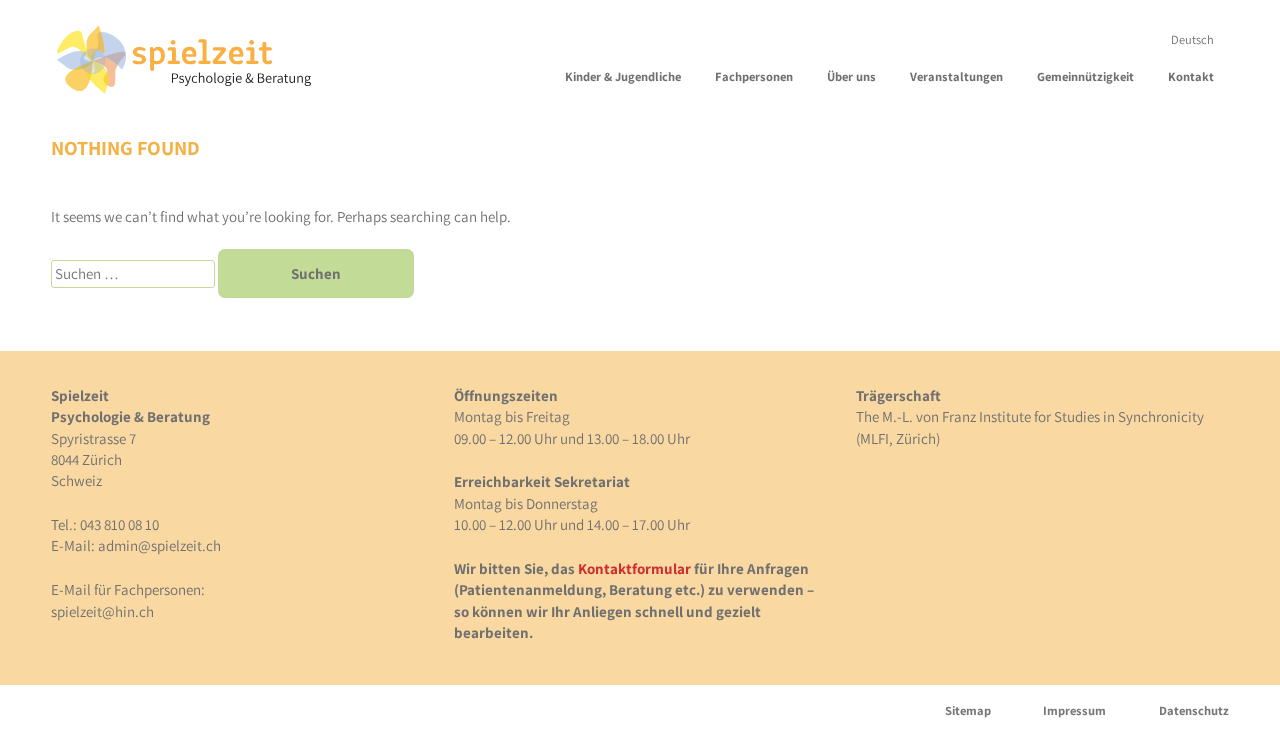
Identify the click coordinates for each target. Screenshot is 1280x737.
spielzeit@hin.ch (102, 611)
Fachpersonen (754, 76)
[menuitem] (1192, 39)
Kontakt (1191, 76)
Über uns (851, 76)
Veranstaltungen (956, 76)
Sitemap (968, 710)
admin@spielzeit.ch (159, 545)
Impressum (1074, 710)
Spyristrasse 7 (93, 438)
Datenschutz (1193, 710)
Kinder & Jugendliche (623, 76)
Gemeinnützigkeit (1085, 76)
